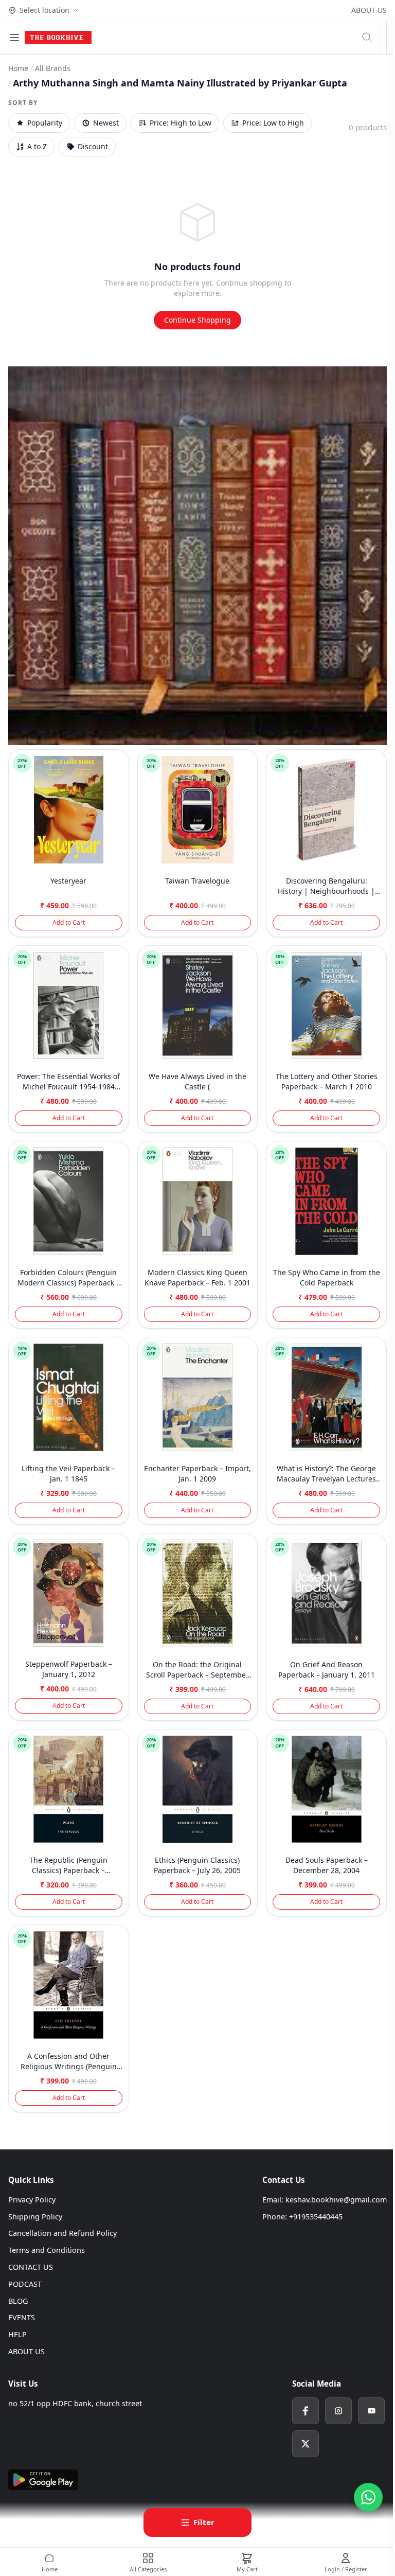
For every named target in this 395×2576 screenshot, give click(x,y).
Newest (106, 123)
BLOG (18, 2301)
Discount (93, 146)
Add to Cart (69, 922)
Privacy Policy (32, 2200)
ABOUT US (369, 10)
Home (18, 68)
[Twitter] (306, 2444)
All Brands (53, 68)
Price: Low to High (273, 123)
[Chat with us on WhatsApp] (368, 2497)
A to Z (37, 146)
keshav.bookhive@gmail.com (336, 2200)
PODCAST (25, 2284)
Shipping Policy (35, 2217)
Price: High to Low (181, 123)
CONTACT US (31, 2267)
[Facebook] (306, 2411)
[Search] (367, 38)
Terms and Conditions (47, 2250)
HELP (17, 2334)
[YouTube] (371, 2411)
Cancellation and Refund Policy (62, 2233)
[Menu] (14, 38)
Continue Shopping (197, 320)
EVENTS (22, 2317)
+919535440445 (316, 2217)
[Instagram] (338, 2411)
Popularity (45, 123)
